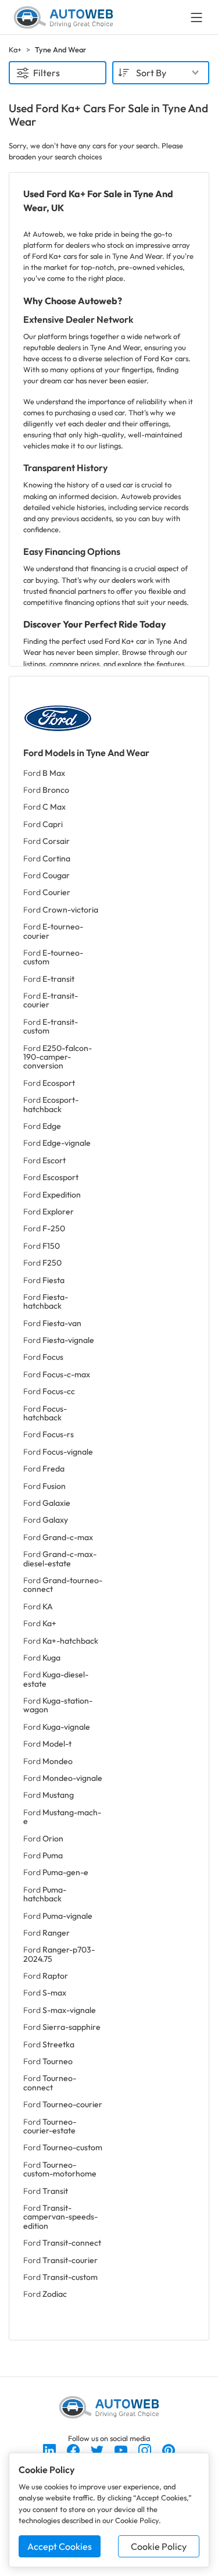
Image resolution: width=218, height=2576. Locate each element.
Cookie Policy (159, 2546)
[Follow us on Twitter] (98, 2449)
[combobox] (161, 73)
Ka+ (15, 49)
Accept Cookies (60, 2546)
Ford (44, 773)
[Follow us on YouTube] (122, 2449)
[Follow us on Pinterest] (169, 2449)
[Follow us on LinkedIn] (50, 2449)
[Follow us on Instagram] (146, 2449)
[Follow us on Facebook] (74, 2449)
